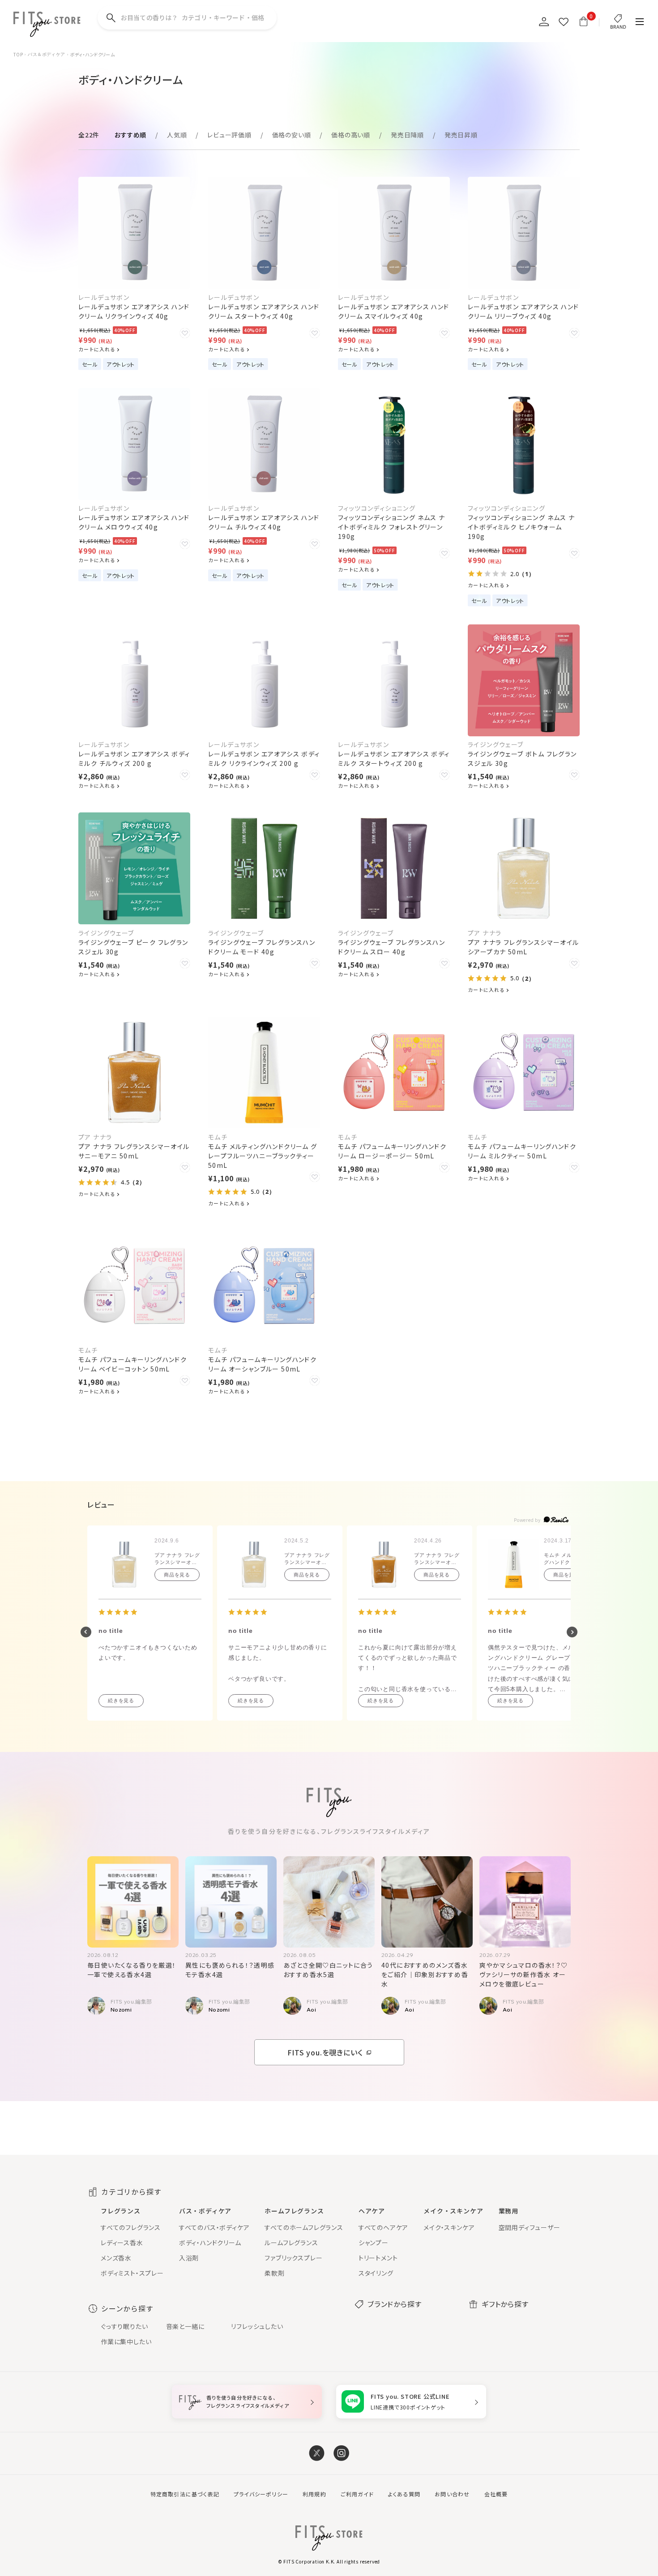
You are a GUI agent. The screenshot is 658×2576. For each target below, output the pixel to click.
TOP (18, 55)
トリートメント (378, 2258)
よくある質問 (404, 2494)
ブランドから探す (394, 2304)
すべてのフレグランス (131, 2227)
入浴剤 (189, 2258)
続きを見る (121, 1700)
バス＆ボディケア (46, 54)
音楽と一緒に (185, 2326)
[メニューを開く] (640, 22)
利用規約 (314, 2494)
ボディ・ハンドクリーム (210, 2243)
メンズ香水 (116, 2258)
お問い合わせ (452, 2494)
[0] (583, 21)
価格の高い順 (351, 135)
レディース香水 (122, 2243)
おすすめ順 (130, 135)
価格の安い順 (292, 135)
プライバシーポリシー (261, 2494)
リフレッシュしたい (257, 2326)
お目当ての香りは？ (192, 17)
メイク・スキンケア (449, 2227)
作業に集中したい (126, 2341)
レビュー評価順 (229, 135)
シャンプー (374, 2243)
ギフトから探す (505, 2304)
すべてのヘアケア (383, 2227)
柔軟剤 (274, 2273)
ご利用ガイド (357, 2494)
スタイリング (376, 2273)
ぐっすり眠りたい (124, 2326)
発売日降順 (407, 135)
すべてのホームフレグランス (304, 2227)
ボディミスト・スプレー (132, 2273)
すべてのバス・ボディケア (214, 2227)
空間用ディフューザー (530, 2227)
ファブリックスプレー (293, 2258)
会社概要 (496, 2494)
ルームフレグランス (291, 2243)
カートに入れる (97, 349)
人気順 (177, 135)
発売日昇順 (461, 135)
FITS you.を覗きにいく (325, 2052)
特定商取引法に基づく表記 (185, 2494)
